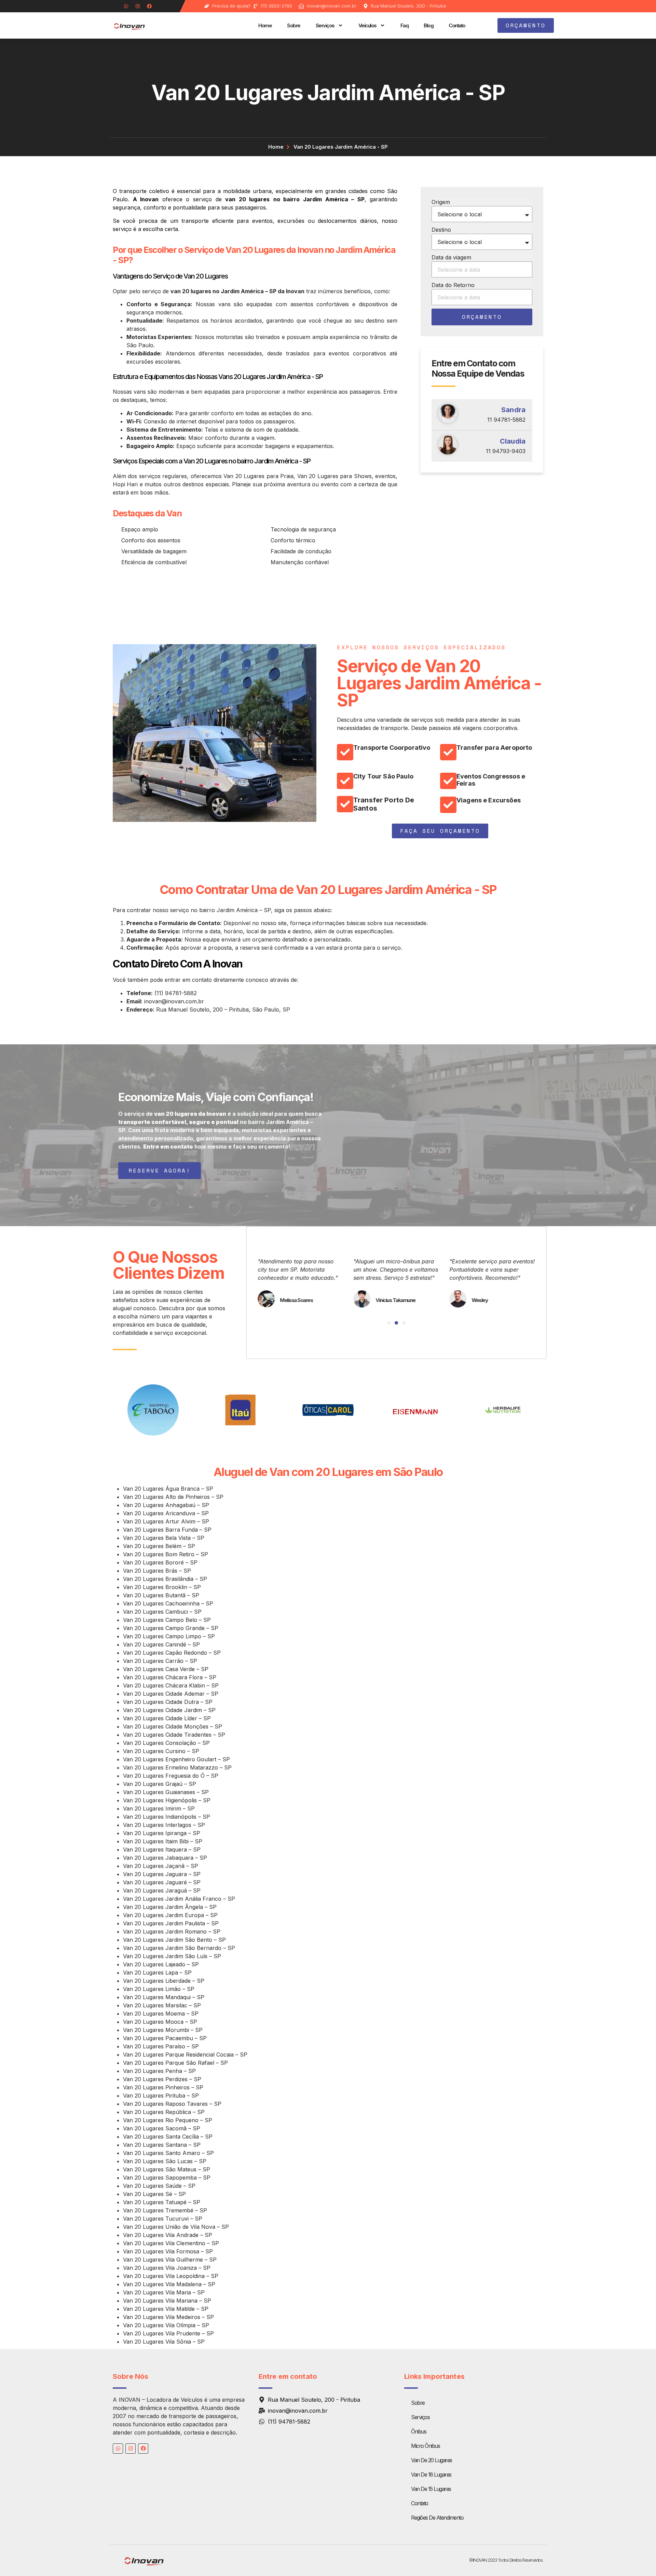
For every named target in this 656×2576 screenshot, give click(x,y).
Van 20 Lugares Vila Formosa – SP (168, 2251)
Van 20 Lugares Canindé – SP (161, 1644)
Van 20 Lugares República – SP (164, 2112)
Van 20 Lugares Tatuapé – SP (162, 2202)
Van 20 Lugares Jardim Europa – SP (170, 1915)
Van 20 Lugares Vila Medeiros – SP (168, 2317)
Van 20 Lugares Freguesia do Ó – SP (171, 1776)
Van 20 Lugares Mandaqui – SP (164, 1997)
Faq (405, 25)
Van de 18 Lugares (431, 2475)
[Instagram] (138, 6)
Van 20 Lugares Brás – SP (157, 1571)
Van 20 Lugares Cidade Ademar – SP (171, 1694)
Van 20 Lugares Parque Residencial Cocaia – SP (185, 2055)
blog (428, 25)
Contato (457, 25)
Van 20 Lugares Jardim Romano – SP (172, 1931)
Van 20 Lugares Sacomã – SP (162, 2128)
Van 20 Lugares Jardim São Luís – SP (172, 1956)
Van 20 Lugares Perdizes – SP (162, 2079)
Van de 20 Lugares (432, 2460)
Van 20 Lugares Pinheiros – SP (163, 2087)
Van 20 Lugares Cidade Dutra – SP (168, 1702)
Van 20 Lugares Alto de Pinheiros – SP (173, 1497)
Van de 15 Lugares (431, 2489)
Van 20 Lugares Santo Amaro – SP (168, 2153)
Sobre (294, 25)
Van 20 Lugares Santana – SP (162, 2145)
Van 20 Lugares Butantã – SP (161, 1595)
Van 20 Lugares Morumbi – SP (163, 2030)
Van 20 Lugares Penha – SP (159, 2071)
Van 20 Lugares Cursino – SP (161, 1751)
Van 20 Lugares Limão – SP (159, 1989)
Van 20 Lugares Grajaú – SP (160, 1784)
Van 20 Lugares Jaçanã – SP (161, 1866)
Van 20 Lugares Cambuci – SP (162, 1612)
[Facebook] (149, 6)
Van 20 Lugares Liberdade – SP (164, 1981)
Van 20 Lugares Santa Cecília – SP (168, 2137)
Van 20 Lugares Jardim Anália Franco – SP (179, 1899)
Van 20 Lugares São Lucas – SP (165, 2161)
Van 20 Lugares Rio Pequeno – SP (168, 2120)
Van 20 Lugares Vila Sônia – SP (164, 2342)
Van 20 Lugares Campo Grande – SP (171, 1628)
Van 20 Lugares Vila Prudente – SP (168, 2333)
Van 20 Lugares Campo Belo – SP (167, 1620)
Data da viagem (451, 257)
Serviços (325, 25)
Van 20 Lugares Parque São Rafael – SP (175, 2063)
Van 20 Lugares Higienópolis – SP (167, 1800)
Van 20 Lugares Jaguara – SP (162, 1874)
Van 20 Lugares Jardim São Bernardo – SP (179, 1948)
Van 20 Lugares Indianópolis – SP (167, 1817)
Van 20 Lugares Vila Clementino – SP (171, 2243)
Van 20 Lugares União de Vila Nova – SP (176, 2227)
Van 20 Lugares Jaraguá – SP (162, 1890)
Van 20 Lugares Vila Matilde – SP (166, 2309)
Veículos (367, 25)
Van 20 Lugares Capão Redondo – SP (172, 1653)
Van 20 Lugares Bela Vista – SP (164, 1538)
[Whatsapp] (126, 6)
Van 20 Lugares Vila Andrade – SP (168, 2235)
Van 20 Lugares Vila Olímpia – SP (166, 2325)
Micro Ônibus (425, 2446)
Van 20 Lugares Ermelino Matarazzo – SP (177, 1767)
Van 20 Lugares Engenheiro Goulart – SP (176, 1759)
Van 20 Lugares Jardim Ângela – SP (170, 1907)
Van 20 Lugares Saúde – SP (159, 2186)
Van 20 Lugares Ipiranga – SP (162, 1833)
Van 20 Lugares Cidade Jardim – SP (169, 1710)
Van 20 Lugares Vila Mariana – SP (167, 2301)
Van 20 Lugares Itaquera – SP (162, 1849)
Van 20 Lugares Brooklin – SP (162, 1587)
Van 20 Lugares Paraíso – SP (161, 2046)
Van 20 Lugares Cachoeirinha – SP (168, 1603)
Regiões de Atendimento (437, 2518)
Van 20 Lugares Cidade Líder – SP (167, 1718)
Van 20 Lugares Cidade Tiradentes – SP (174, 1735)
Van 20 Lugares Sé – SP (154, 2194)
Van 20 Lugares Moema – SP (161, 2014)
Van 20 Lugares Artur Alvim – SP (166, 1521)
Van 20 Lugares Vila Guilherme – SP (170, 2260)
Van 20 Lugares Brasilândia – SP (165, 1579)
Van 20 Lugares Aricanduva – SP (166, 1513)
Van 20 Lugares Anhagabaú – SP (166, 1505)
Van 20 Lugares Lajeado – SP (161, 1964)
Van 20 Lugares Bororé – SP (160, 1562)
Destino (441, 230)
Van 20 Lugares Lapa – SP (157, 1972)
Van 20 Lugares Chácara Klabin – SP (171, 1685)
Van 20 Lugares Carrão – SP (160, 1661)
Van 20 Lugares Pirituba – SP (161, 2096)
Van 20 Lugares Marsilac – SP (162, 2005)
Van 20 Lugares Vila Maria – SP (164, 2292)
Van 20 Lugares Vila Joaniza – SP (167, 2268)
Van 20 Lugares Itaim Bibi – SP (163, 1841)
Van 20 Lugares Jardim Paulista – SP (171, 1923)
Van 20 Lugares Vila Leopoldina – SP (171, 2276)
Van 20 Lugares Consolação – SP (166, 1743)
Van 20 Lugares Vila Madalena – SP (169, 2284)
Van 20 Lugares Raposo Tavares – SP (172, 2104)
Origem (441, 202)
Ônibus (419, 2431)
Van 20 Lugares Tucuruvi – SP (163, 2219)
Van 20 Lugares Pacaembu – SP (165, 2038)
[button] (389, 1323)
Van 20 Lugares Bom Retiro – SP (166, 1554)
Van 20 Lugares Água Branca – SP (168, 1489)
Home (265, 25)
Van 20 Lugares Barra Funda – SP (167, 1530)
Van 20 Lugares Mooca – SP (160, 2022)
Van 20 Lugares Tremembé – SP (165, 2210)
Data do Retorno (453, 285)
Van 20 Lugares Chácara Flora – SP (170, 1677)
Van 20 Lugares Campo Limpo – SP (169, 1636)
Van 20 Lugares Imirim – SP (159, 1808)
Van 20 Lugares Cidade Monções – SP (173, 1726)
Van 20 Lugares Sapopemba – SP (167, 2178)
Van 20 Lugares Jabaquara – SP (165, 1858)
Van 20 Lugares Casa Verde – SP (166, 1669)
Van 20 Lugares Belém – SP (159, 1546)
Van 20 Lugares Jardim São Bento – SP (174, 1940)
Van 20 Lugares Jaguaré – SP (162, 1882)
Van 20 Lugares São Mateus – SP (167, 2169)
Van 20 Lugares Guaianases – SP (166, 1792)
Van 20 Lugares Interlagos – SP (164, 1825)
